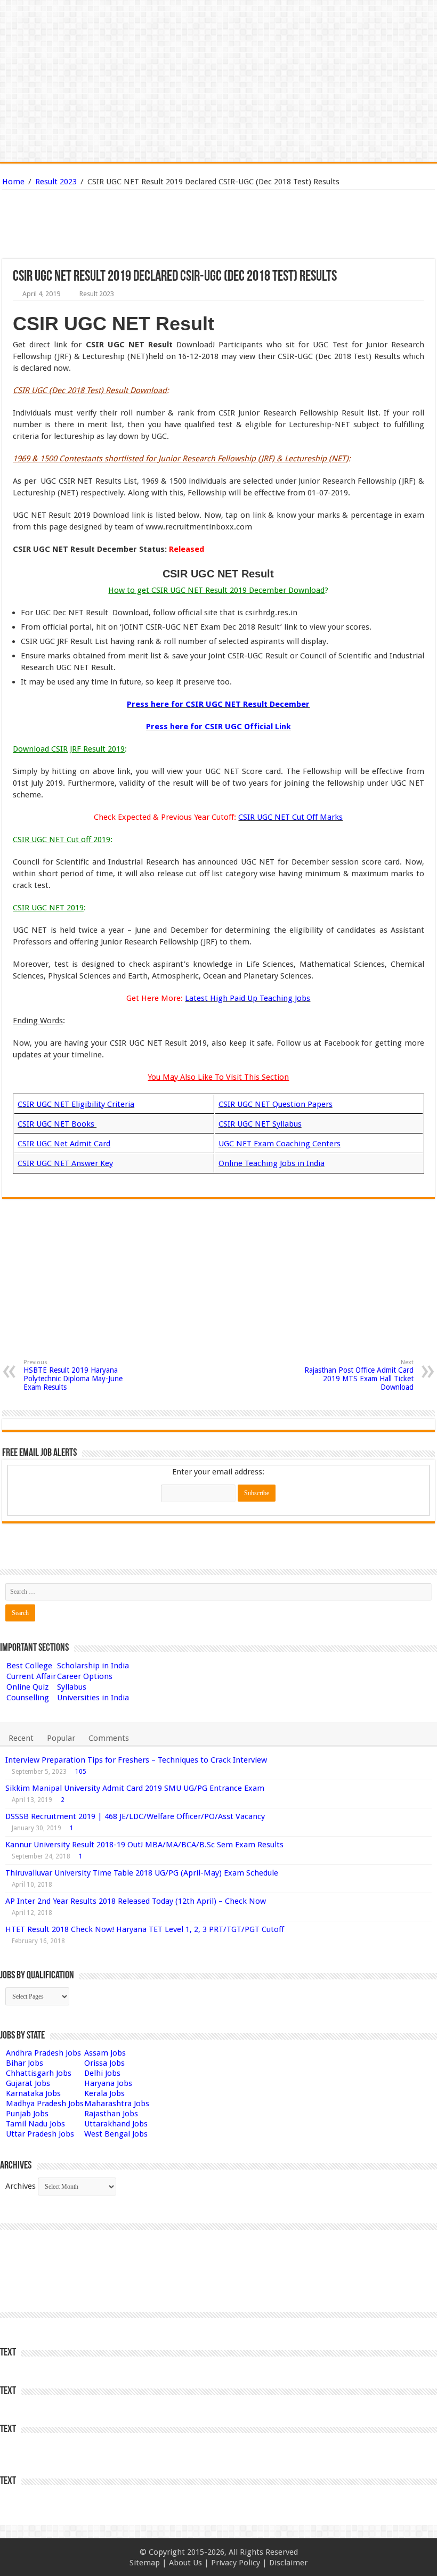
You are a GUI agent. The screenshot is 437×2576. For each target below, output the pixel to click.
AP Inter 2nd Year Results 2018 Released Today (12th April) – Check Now (136, 1901)
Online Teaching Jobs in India (272, 1163)
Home (13, 182)
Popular (61, 1738)
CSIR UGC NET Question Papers (276, 1104)
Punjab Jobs (27, 2114)
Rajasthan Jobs (111, 2114)
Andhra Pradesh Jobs (43, 2053)
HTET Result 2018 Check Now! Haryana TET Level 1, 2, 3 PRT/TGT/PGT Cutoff (145, 1929)
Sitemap (145, 2563)
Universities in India (93, 1698)
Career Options (85, 1676)
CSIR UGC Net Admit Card (64, 1144)
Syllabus (72, 1687)
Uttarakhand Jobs (116, 2124)
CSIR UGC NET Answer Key (65, 1163)
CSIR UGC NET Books (57, 1124)
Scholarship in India (93, 1666)
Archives (21, 2186)
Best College (29, 1666)
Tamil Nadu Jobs (35, 2124)
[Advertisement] (164, 224)
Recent (21, 1738)
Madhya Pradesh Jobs (45, 2104)
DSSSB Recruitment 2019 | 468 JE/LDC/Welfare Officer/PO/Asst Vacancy (135, 1816)
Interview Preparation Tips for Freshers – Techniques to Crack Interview (136, 1760)
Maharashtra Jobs (117, 2104)
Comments (109, 1738)
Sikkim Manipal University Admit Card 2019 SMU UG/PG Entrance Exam (135, 1788)
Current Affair (31, 1676)
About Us (185, 2563)
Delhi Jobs (102, 2073)
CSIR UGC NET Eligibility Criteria (76, 1104)
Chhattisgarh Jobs (39, 2073)
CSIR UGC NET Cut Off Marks (290, 817)
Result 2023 (56, 182)
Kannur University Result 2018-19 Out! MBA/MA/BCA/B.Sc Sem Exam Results (144, 1845)
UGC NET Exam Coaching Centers (280, 1144)
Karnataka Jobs (33, 2093)
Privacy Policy (236, 2563)
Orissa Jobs (104, 2063)
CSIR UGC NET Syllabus (260, 1124)
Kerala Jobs (104, 2093)
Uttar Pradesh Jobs (40, 2134)
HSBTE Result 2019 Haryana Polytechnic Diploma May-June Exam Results (73, 1375)
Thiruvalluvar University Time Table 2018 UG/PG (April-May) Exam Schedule (142, 1873)
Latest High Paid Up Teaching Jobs (248, 998)
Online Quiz (27, 1687)
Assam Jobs (105, 2053)
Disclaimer (288, 2563)
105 (81, 1772)
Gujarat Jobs (28, 2083)
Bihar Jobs (25, 2063)
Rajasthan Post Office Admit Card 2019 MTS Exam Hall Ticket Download (359, 1375)
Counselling (28, 1698)
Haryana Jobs (108, 2083)
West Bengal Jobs (116, 2134)
